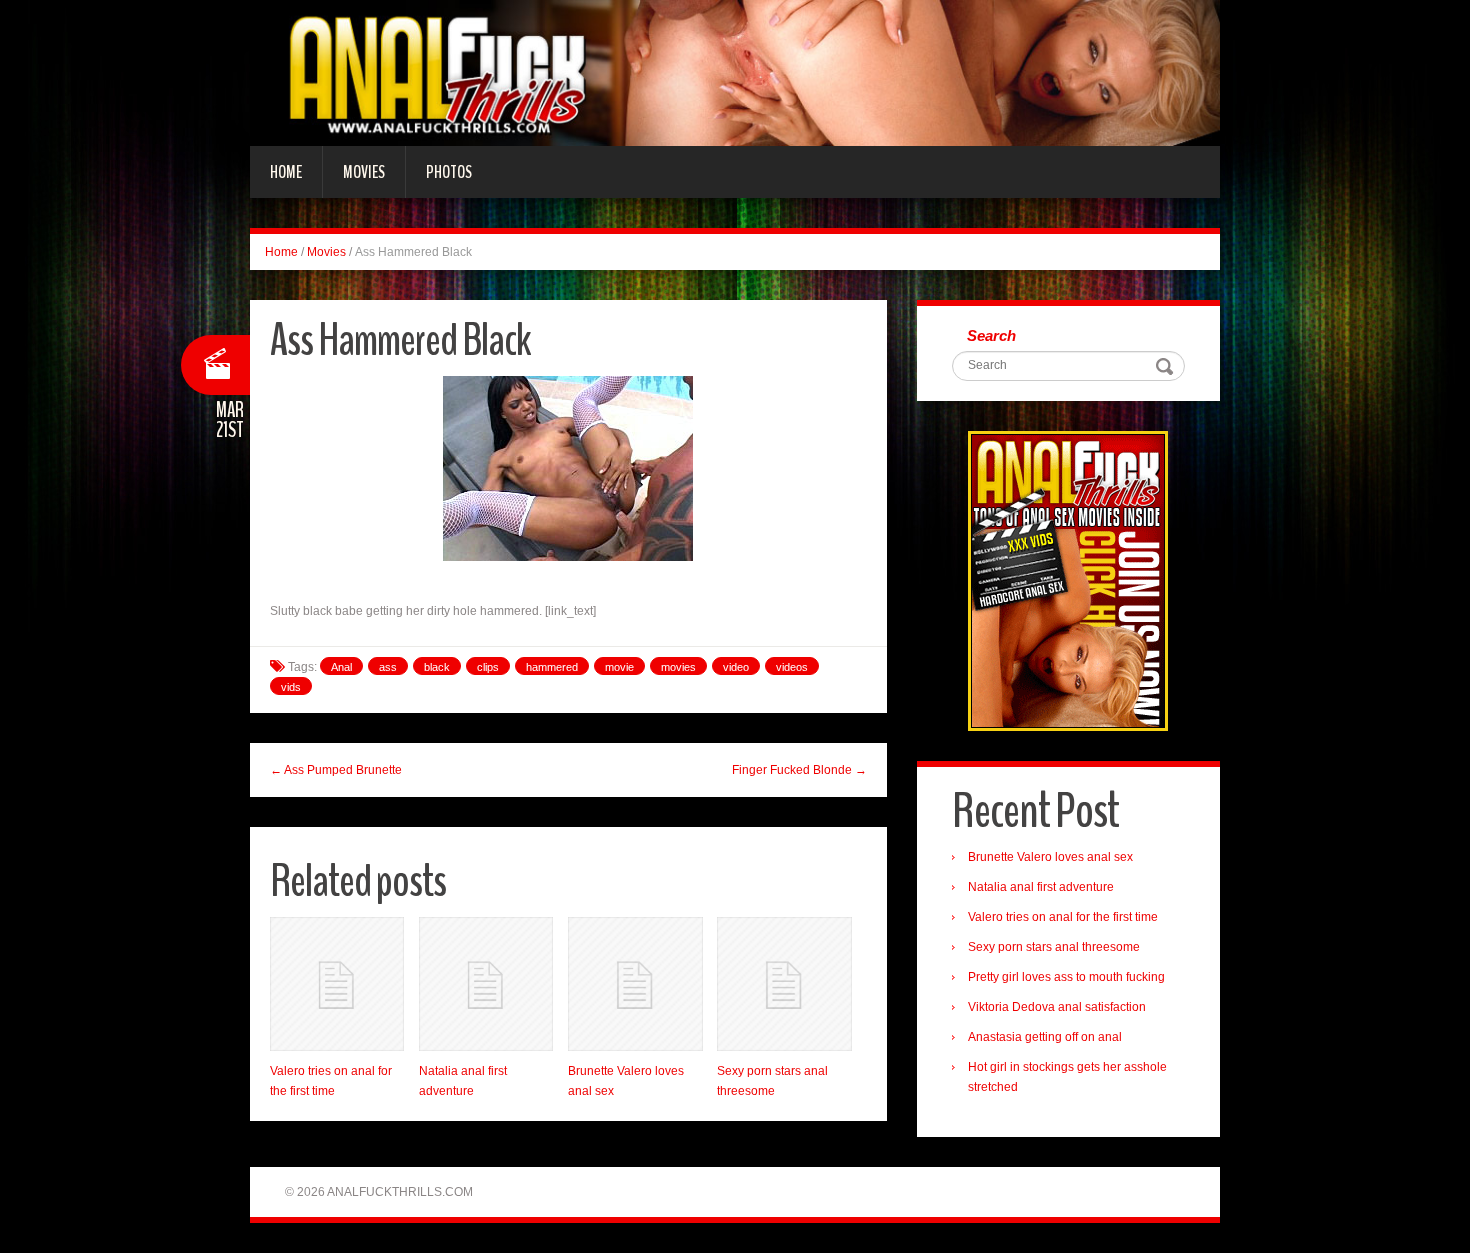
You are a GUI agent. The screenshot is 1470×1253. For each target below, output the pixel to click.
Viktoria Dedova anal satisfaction (1057, 1007)
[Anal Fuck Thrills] (735, 72)
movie (619, 667)
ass (388, 667)
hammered (552, 667)
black (437, 667)
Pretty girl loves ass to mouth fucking (1066, 977)
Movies (364, 172)
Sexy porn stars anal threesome (1054, 947)
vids (291, 687)
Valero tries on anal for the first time (1063, 917)
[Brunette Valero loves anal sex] (635, 984)
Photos (449, 172)
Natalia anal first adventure (1041, 887)
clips (488, 667)
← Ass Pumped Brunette (336, 770)
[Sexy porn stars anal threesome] (784, 984)
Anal (341, 667)
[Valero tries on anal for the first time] (337, 984)
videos (792, 667)
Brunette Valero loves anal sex (1050, 857)
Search (991, 335)
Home (286, 172)
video (736, 667)
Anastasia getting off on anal (1045, 1037)
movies (678, 667)
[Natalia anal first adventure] (486, 984)
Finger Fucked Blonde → (799, 770)
